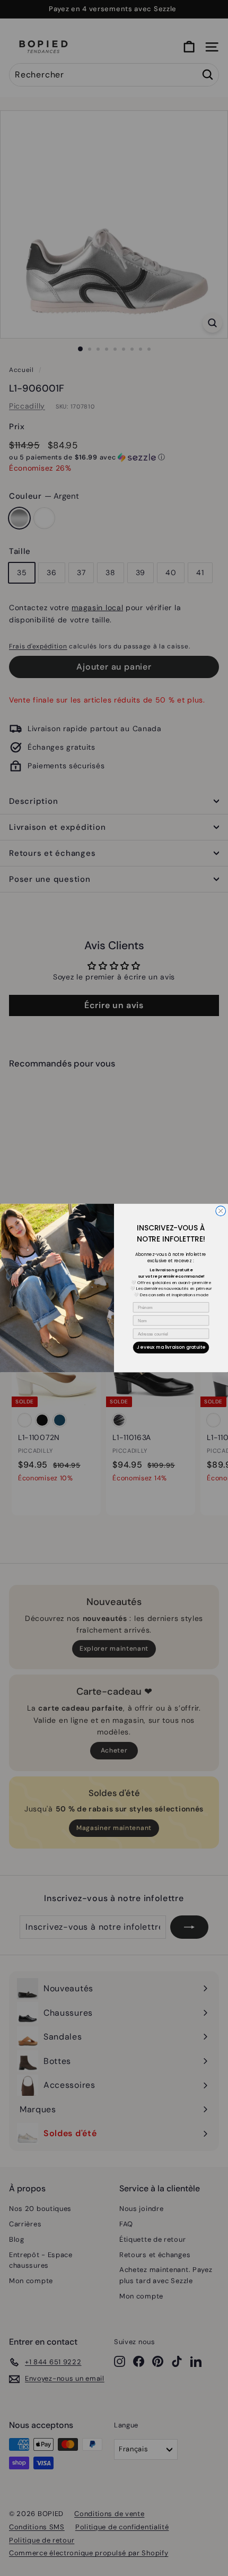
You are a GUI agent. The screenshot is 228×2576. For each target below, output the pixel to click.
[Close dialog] (221, 1211)
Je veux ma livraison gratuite (171, 1347)
